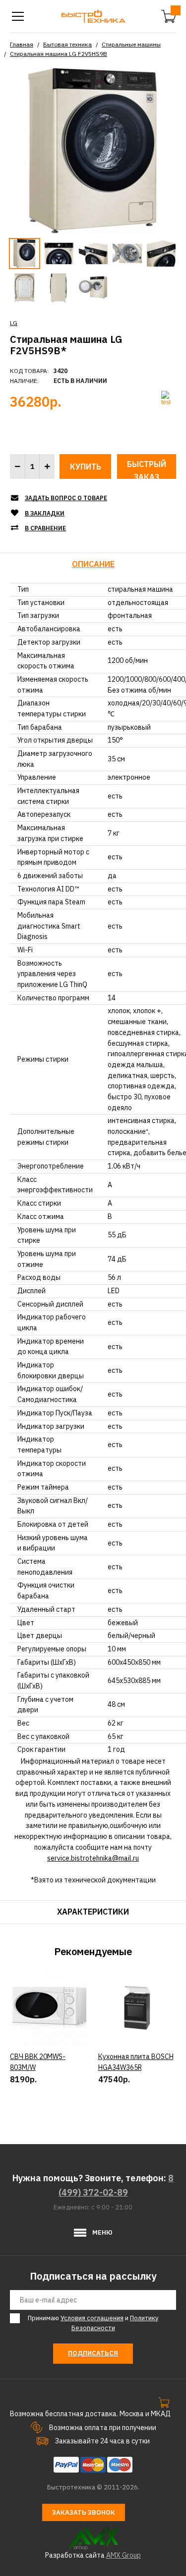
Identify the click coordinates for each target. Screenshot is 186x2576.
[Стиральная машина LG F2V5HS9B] (93, 150)
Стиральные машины (131, 44)
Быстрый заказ (147, 469)
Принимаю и (93, 2323)
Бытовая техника (67, 44)
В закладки (45, 513)
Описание (93, 564)
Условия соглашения (92, 2318)
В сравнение (45, 528)
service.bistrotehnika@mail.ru (93, 1858)
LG (14, 323)
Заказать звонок (84, 2512)
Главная (22, 44)
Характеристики (93, 1912)
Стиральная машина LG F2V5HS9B (59, 54)
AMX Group (124, 2555)
